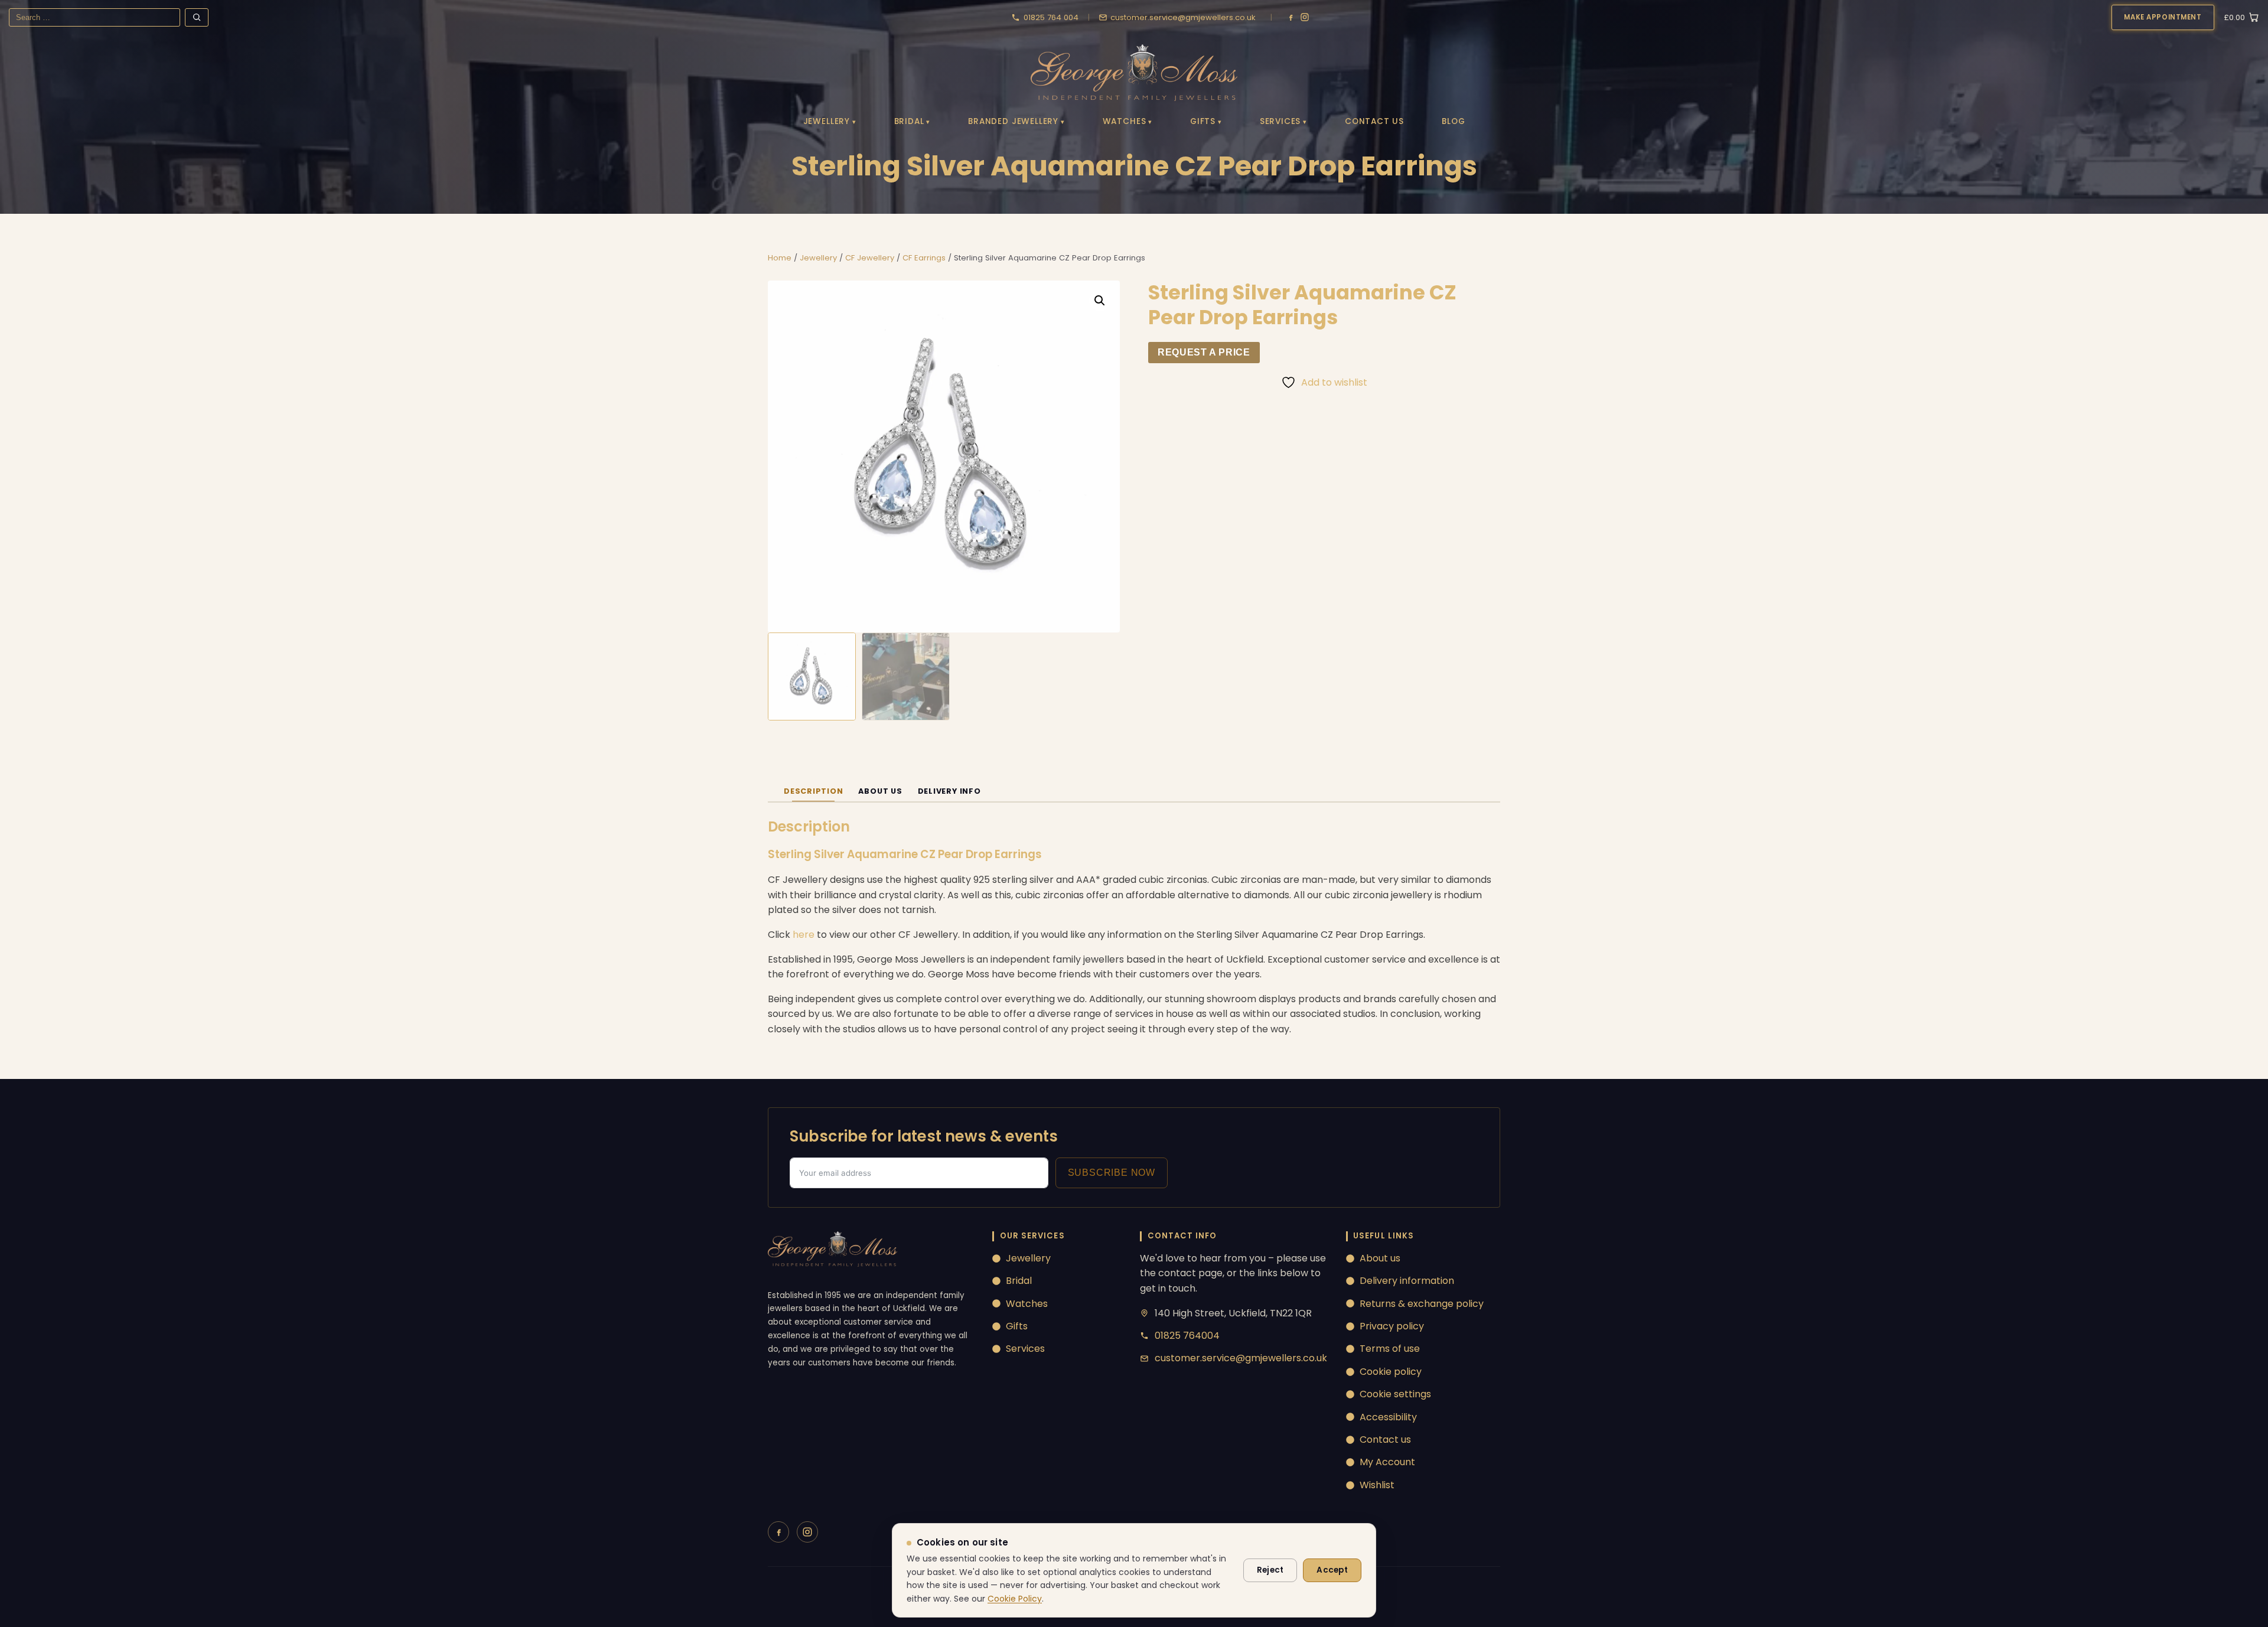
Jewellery (827, 121)
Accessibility (1388, 1417)
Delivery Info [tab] (949, 791)
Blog (1453, 121)
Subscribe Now (1112, 1173)
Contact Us (1374, 121)
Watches (1125, 121)
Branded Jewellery (1013, 121)
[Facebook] (1291, 17)
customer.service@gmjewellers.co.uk (1241, 1358)
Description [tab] (813, 791)
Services (1280, 121)
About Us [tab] (880, 791)
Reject (1270, 1570)
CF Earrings (924, 258)
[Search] (197, 17)
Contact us (1385, 1439)
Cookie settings (1395, 1394)
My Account (1387, 1462)
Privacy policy (1392, 1326)
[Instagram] (1305, 17)
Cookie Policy (1015, 1599)
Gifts (1203, 121)
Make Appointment (2163, 17)
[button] (1100, 301)
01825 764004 (1187, 1336)
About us (1380, 1258)
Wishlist (1377, 1485)
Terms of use (1390, 1349)
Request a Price (1204, 352)
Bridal (909, 121)
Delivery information (1407, 1281)
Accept (1332, 1570)
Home (780, 258)
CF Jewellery (870, 258)
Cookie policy (1391, 1372)
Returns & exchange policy (1422, 1304)
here (804, 935)
